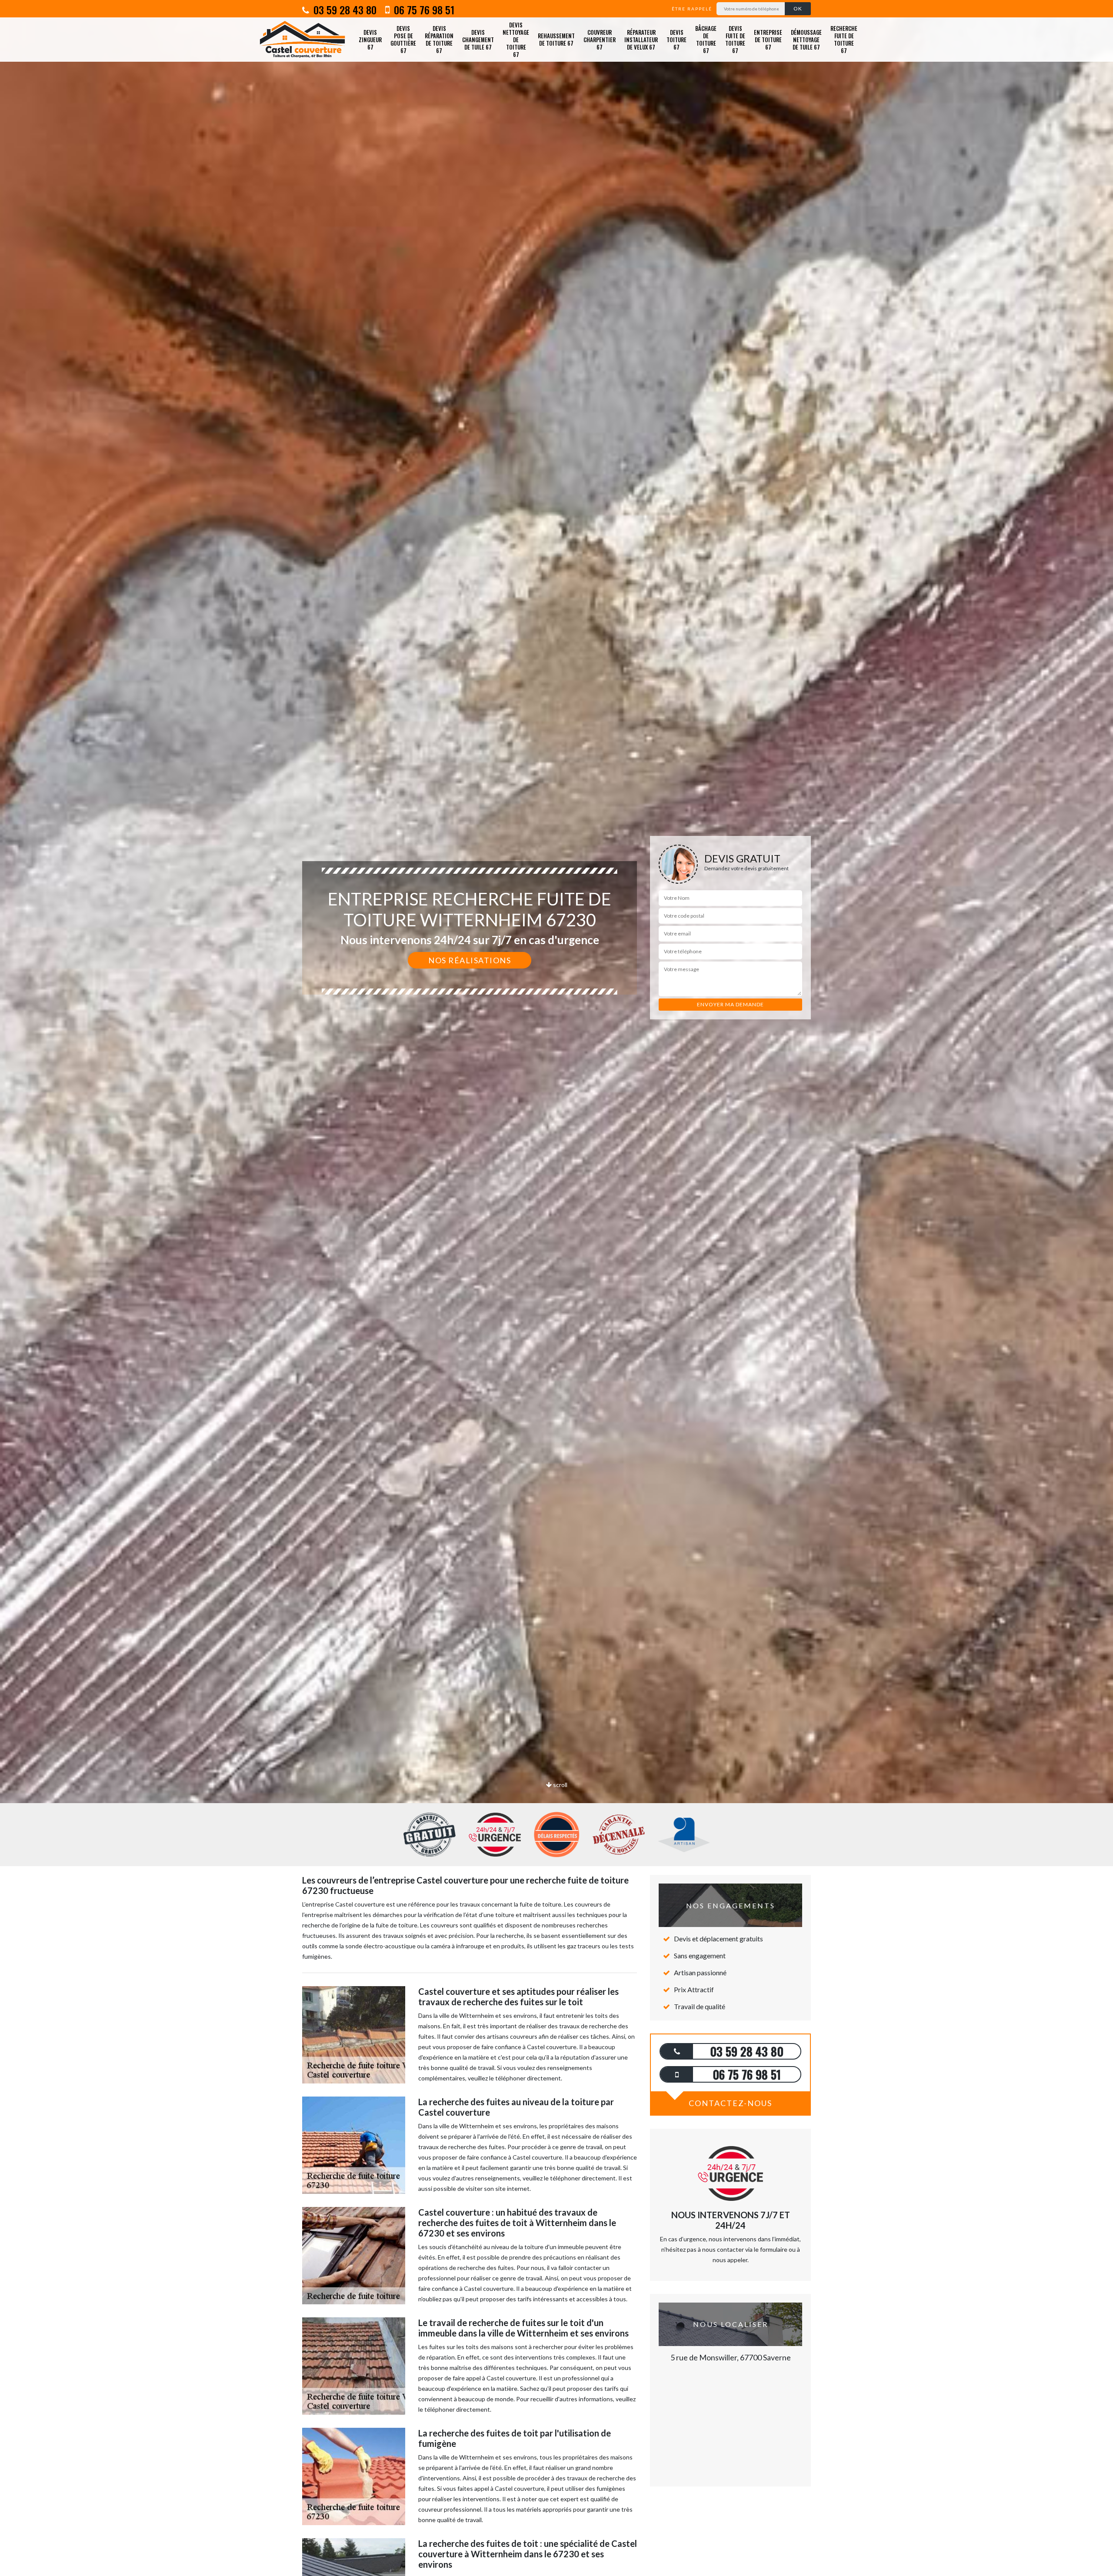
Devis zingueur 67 (370, 40)
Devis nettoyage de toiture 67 (516, 40)
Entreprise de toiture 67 (768, 40)
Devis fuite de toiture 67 (735, 39)
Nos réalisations (470, 960)
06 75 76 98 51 (423, 10)
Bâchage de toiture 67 (706, 39)
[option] (556, 1030)
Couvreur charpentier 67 (600, 40)
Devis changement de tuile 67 (478, 40)
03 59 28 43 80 (344, 10)
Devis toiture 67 (676, 40)
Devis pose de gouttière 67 (403, 39)
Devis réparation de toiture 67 (439, 39)
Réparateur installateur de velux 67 (641, 40)
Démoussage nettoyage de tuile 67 (806, 40)
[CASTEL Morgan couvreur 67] (302, 40)
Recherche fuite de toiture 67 (844, 39)
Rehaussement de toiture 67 (556, 39)
